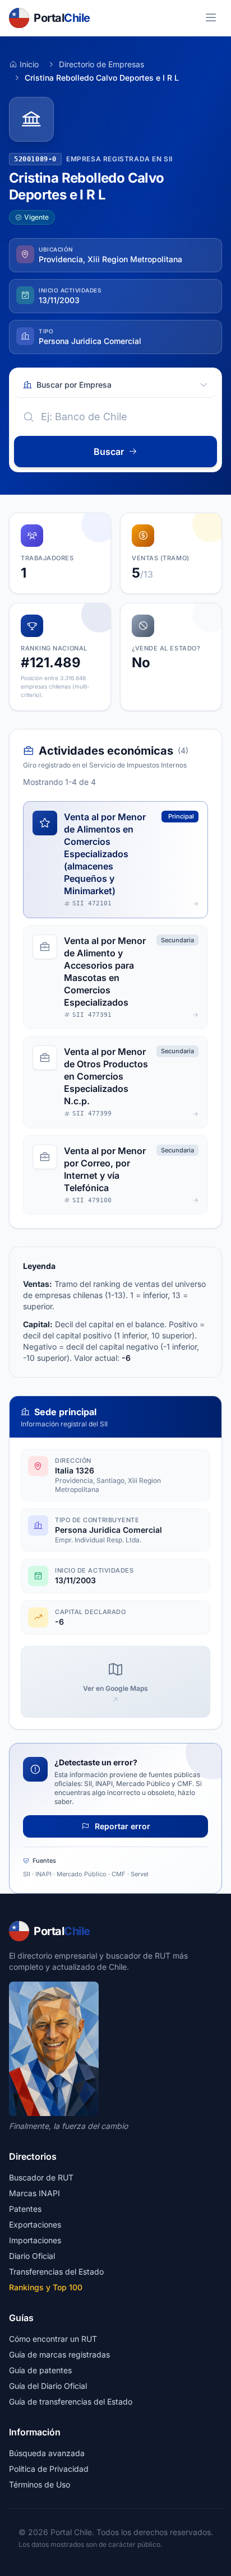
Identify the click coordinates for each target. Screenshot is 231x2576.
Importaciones (35, 2240)
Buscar (109, 452)
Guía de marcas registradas (59, 2354)
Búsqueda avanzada (47, 2453)
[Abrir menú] (211, 18)
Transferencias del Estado (56, 2272)
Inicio (29, 64)
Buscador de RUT (41, 2177)
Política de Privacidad (49, 2469)
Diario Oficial (32, 2256)
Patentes (25, 2209)
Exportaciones (35, 2224)
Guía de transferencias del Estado (71, 2401)
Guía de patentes (40, 2370)
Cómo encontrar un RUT (53, 2339)
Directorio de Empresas (101, 64)
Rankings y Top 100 (46, 2287)
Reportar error (121, 1826)
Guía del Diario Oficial (48, 2386)
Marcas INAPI (34, 2193)
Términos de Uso (40, 2484)
